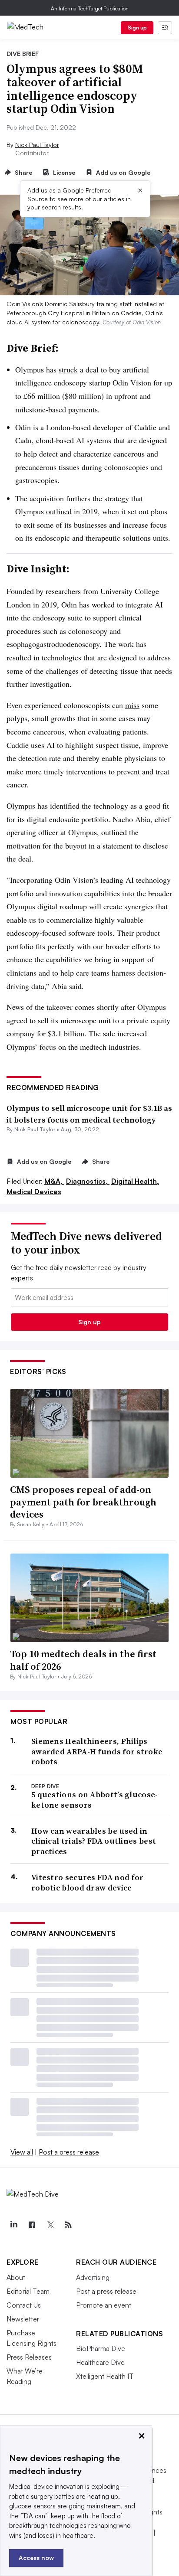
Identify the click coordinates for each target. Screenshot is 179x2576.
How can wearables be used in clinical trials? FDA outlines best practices (94, 1841)
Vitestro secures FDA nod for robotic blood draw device (87, 1882)
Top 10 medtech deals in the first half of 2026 (83, 1660)
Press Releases (29, 2357)
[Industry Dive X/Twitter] (50, 2225)
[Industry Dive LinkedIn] (13, 2225)
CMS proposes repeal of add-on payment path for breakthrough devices (83, 1502)
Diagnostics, (88, 1181)
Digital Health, (135, 1181)
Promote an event (104, 2305)
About (16, 2277)
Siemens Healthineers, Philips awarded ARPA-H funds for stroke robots (97, 1751)
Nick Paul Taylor (37, 145)
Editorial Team (28, 2291)
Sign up (137, 28)
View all (22, 2152)
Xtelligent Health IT (105, 2376)
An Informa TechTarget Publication (90, 8)
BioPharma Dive (101, 2348)
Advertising (93, 2277)
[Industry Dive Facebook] (32, 2225)
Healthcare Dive (100, 2362)
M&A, (54, 1181)
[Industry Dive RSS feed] (68, 2225)
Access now (36, 2558)
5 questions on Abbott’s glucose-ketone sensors (95, 1800)
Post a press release (69, 2152)
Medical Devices (34, 1192)
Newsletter (23, 2319)
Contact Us (24, 2305)
